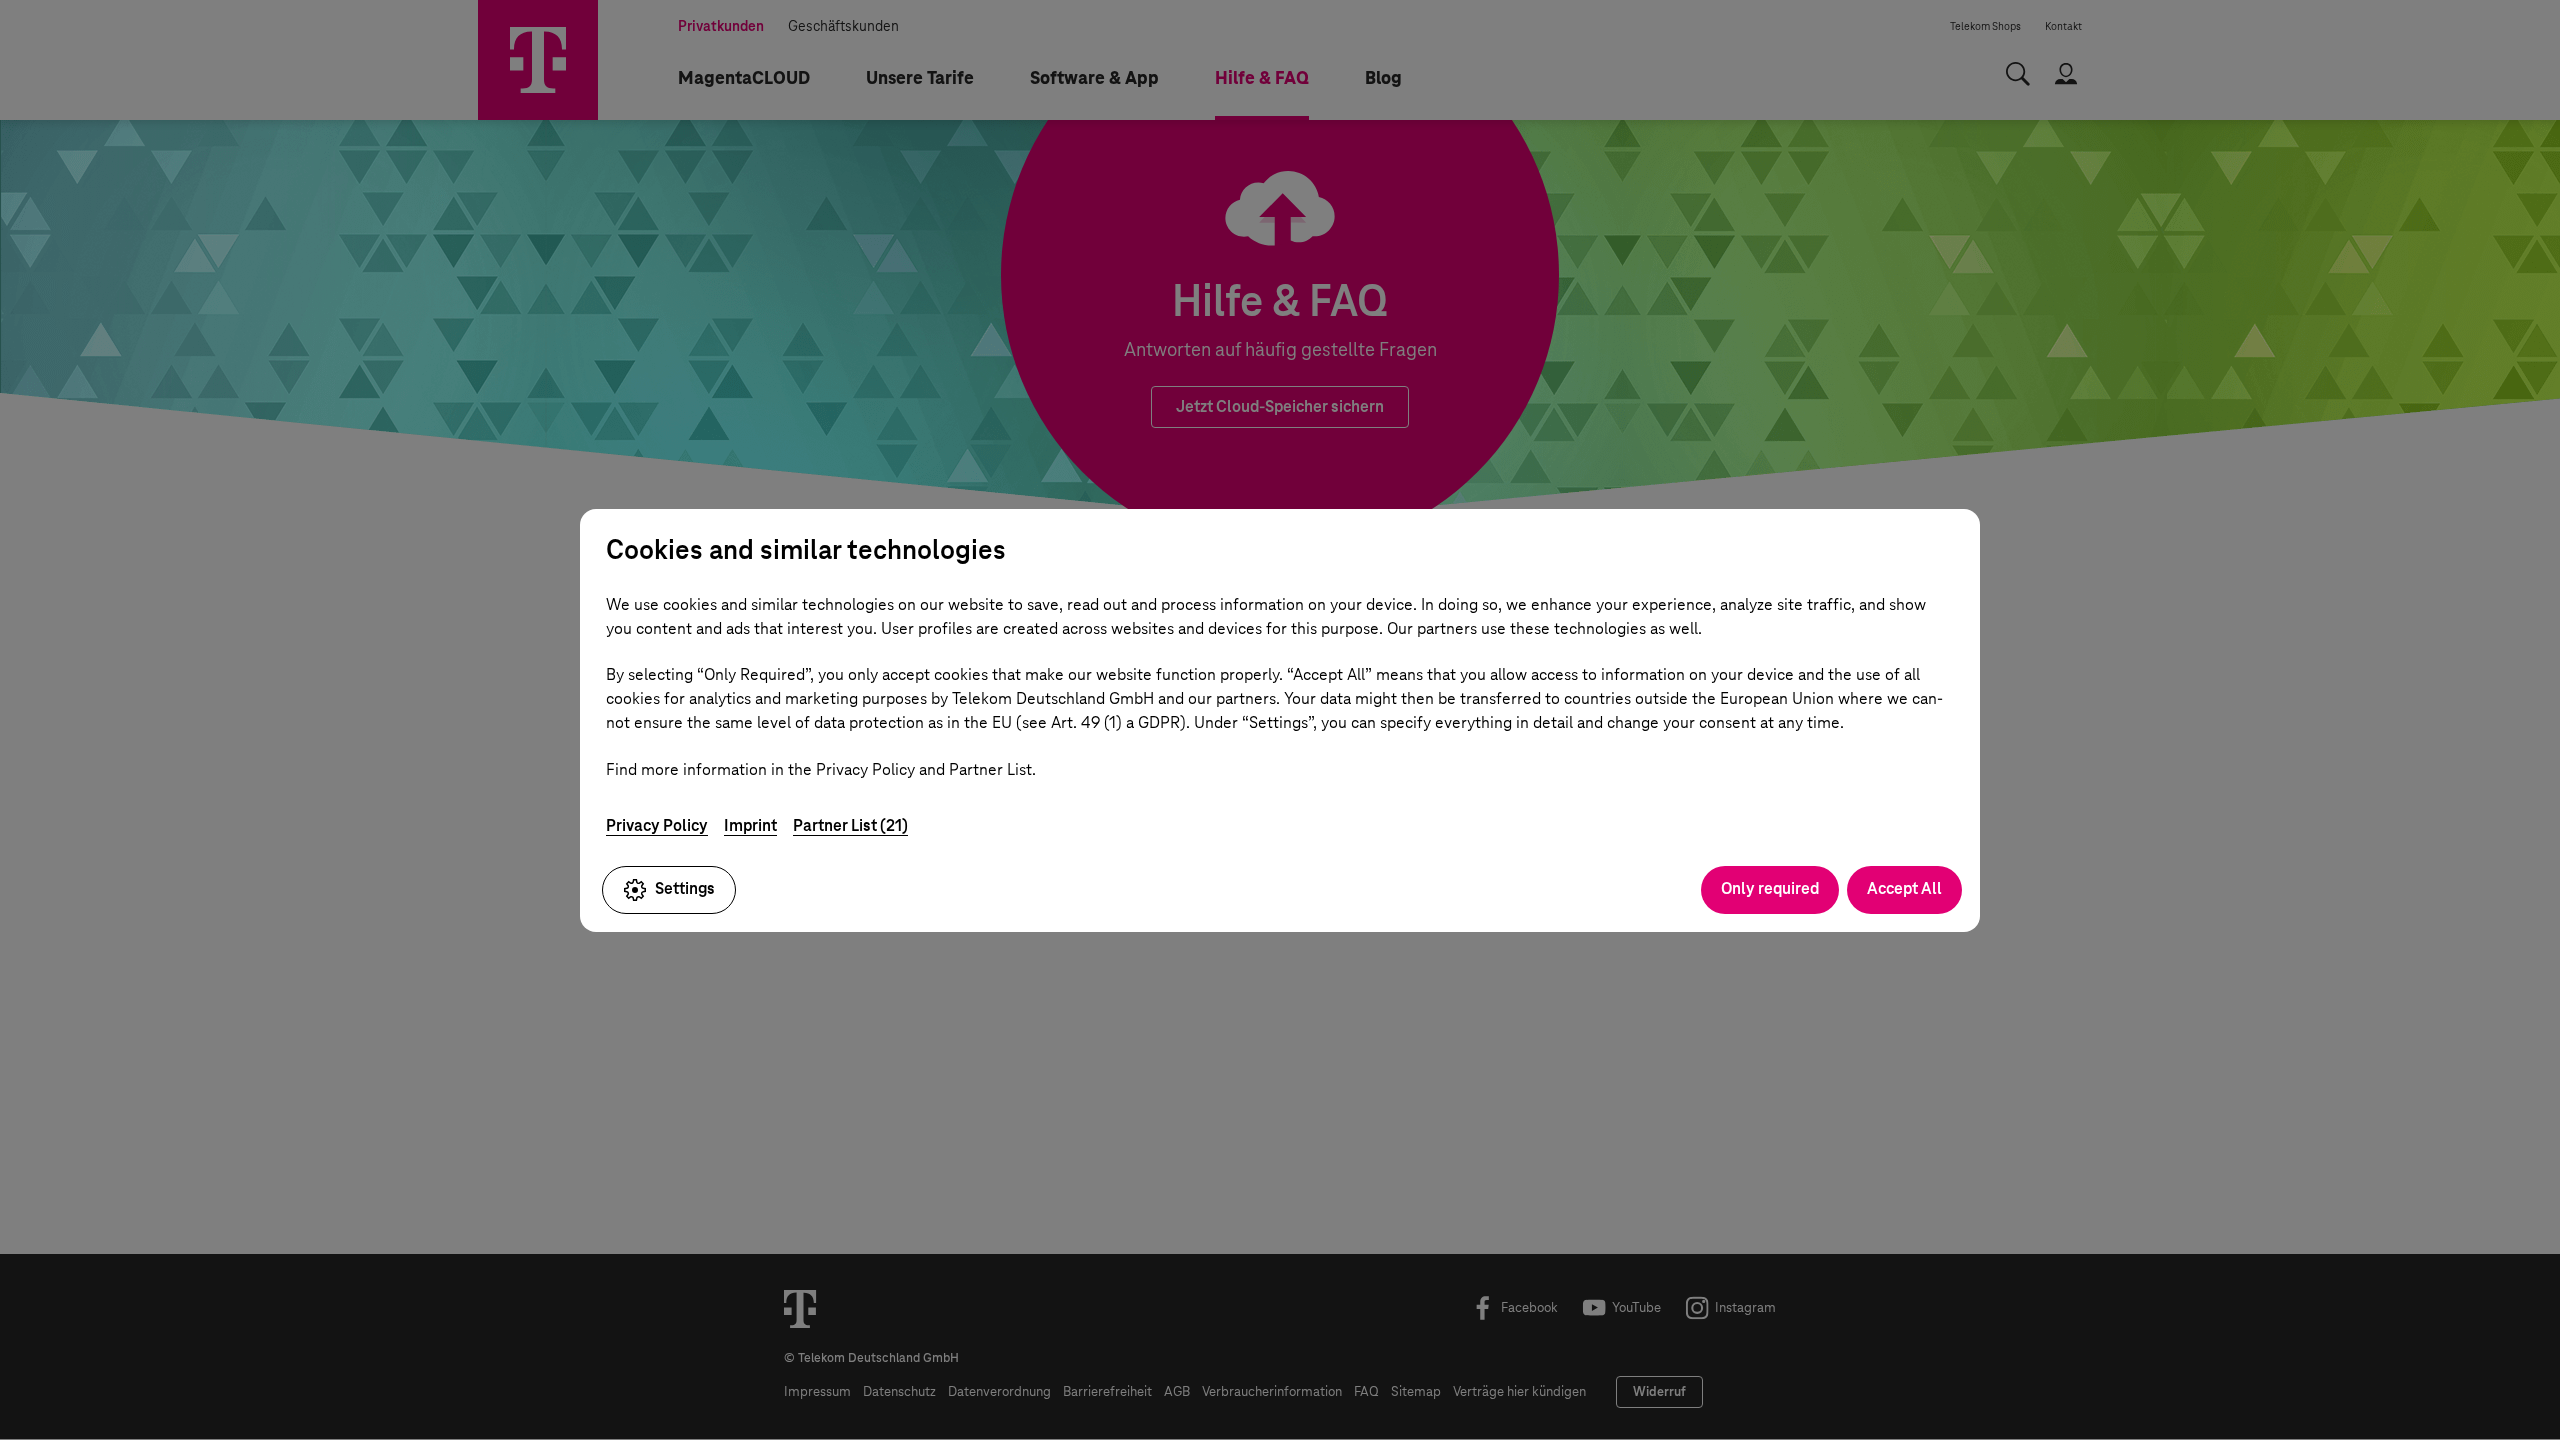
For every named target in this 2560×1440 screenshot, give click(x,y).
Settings (685, 888)
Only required (1770, 888)
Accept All (1904, 888)
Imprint (750, 825)
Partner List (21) (850, 825)
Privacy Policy (657, 825)
